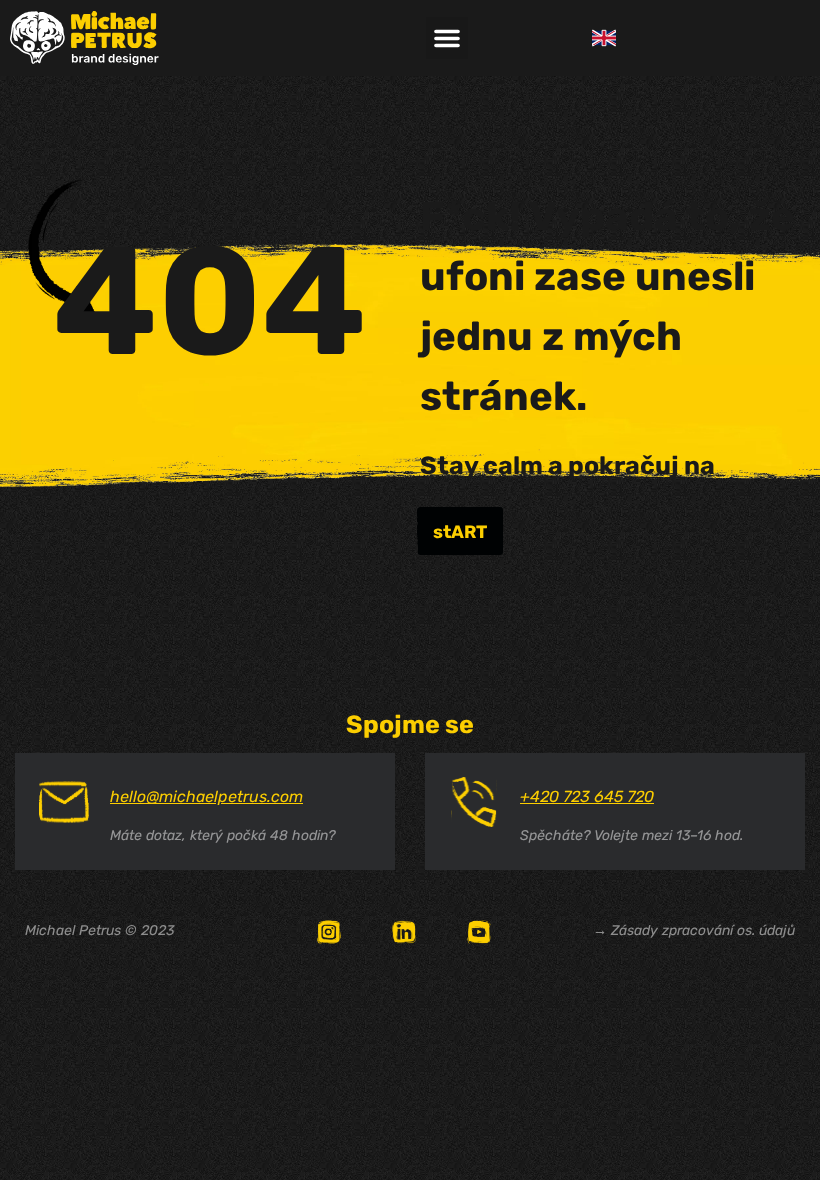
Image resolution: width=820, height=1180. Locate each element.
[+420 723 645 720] (474, 802)
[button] (447, 38)
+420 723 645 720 (587, 796)
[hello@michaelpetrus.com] (64, 802)
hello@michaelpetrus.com (206, 796)
